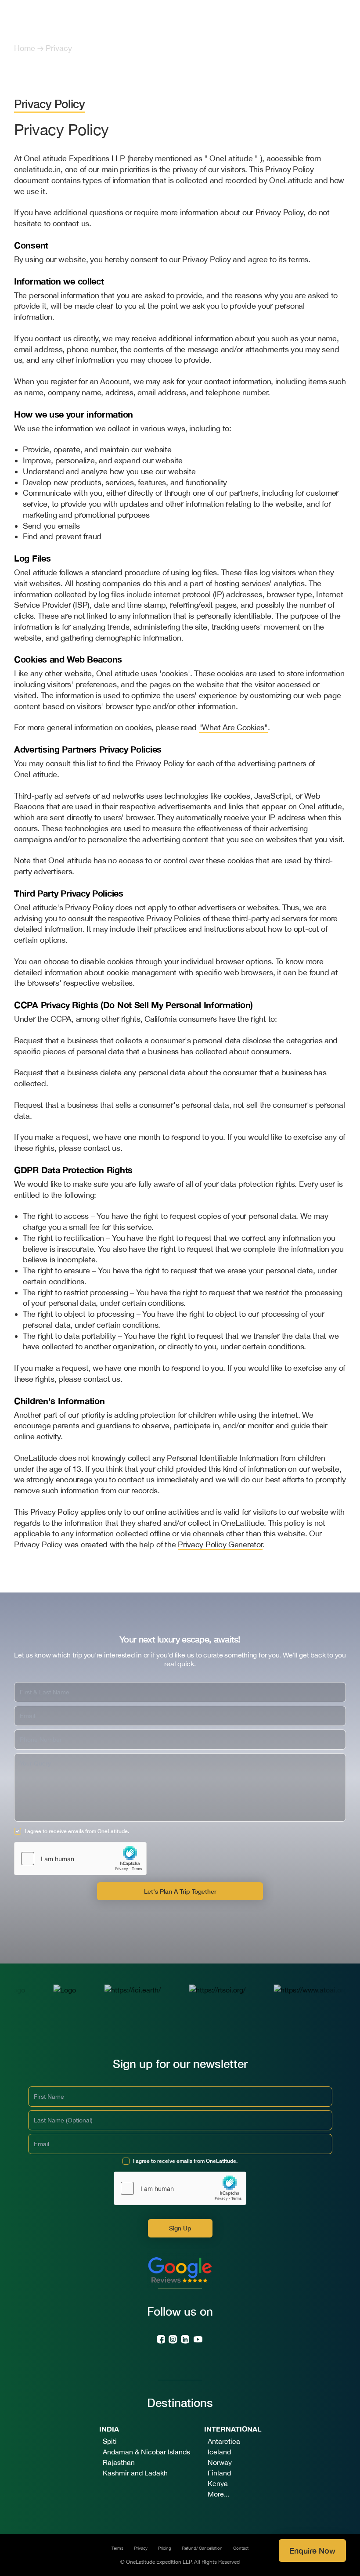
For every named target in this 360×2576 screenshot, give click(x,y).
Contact (241, 2548)
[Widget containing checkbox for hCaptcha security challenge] (80, 1859)
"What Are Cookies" (233, 727)
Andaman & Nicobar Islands (146, 2452)
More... (218, 2494)
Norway (220, 2462)
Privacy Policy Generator (220, 1544)
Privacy (141, 2548)
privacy (59, 48)
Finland (219, 2473)
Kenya (218, 2483)
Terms (117, 2548)
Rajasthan (119, 2462)
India (109, 2429)
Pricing (165, 2548)
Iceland (219, 2452)
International (233, 2429)
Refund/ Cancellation (202, 2548)
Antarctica (224, 2441)
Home (25, 48)
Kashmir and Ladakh (135, 2473)
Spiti (110, 2441)
